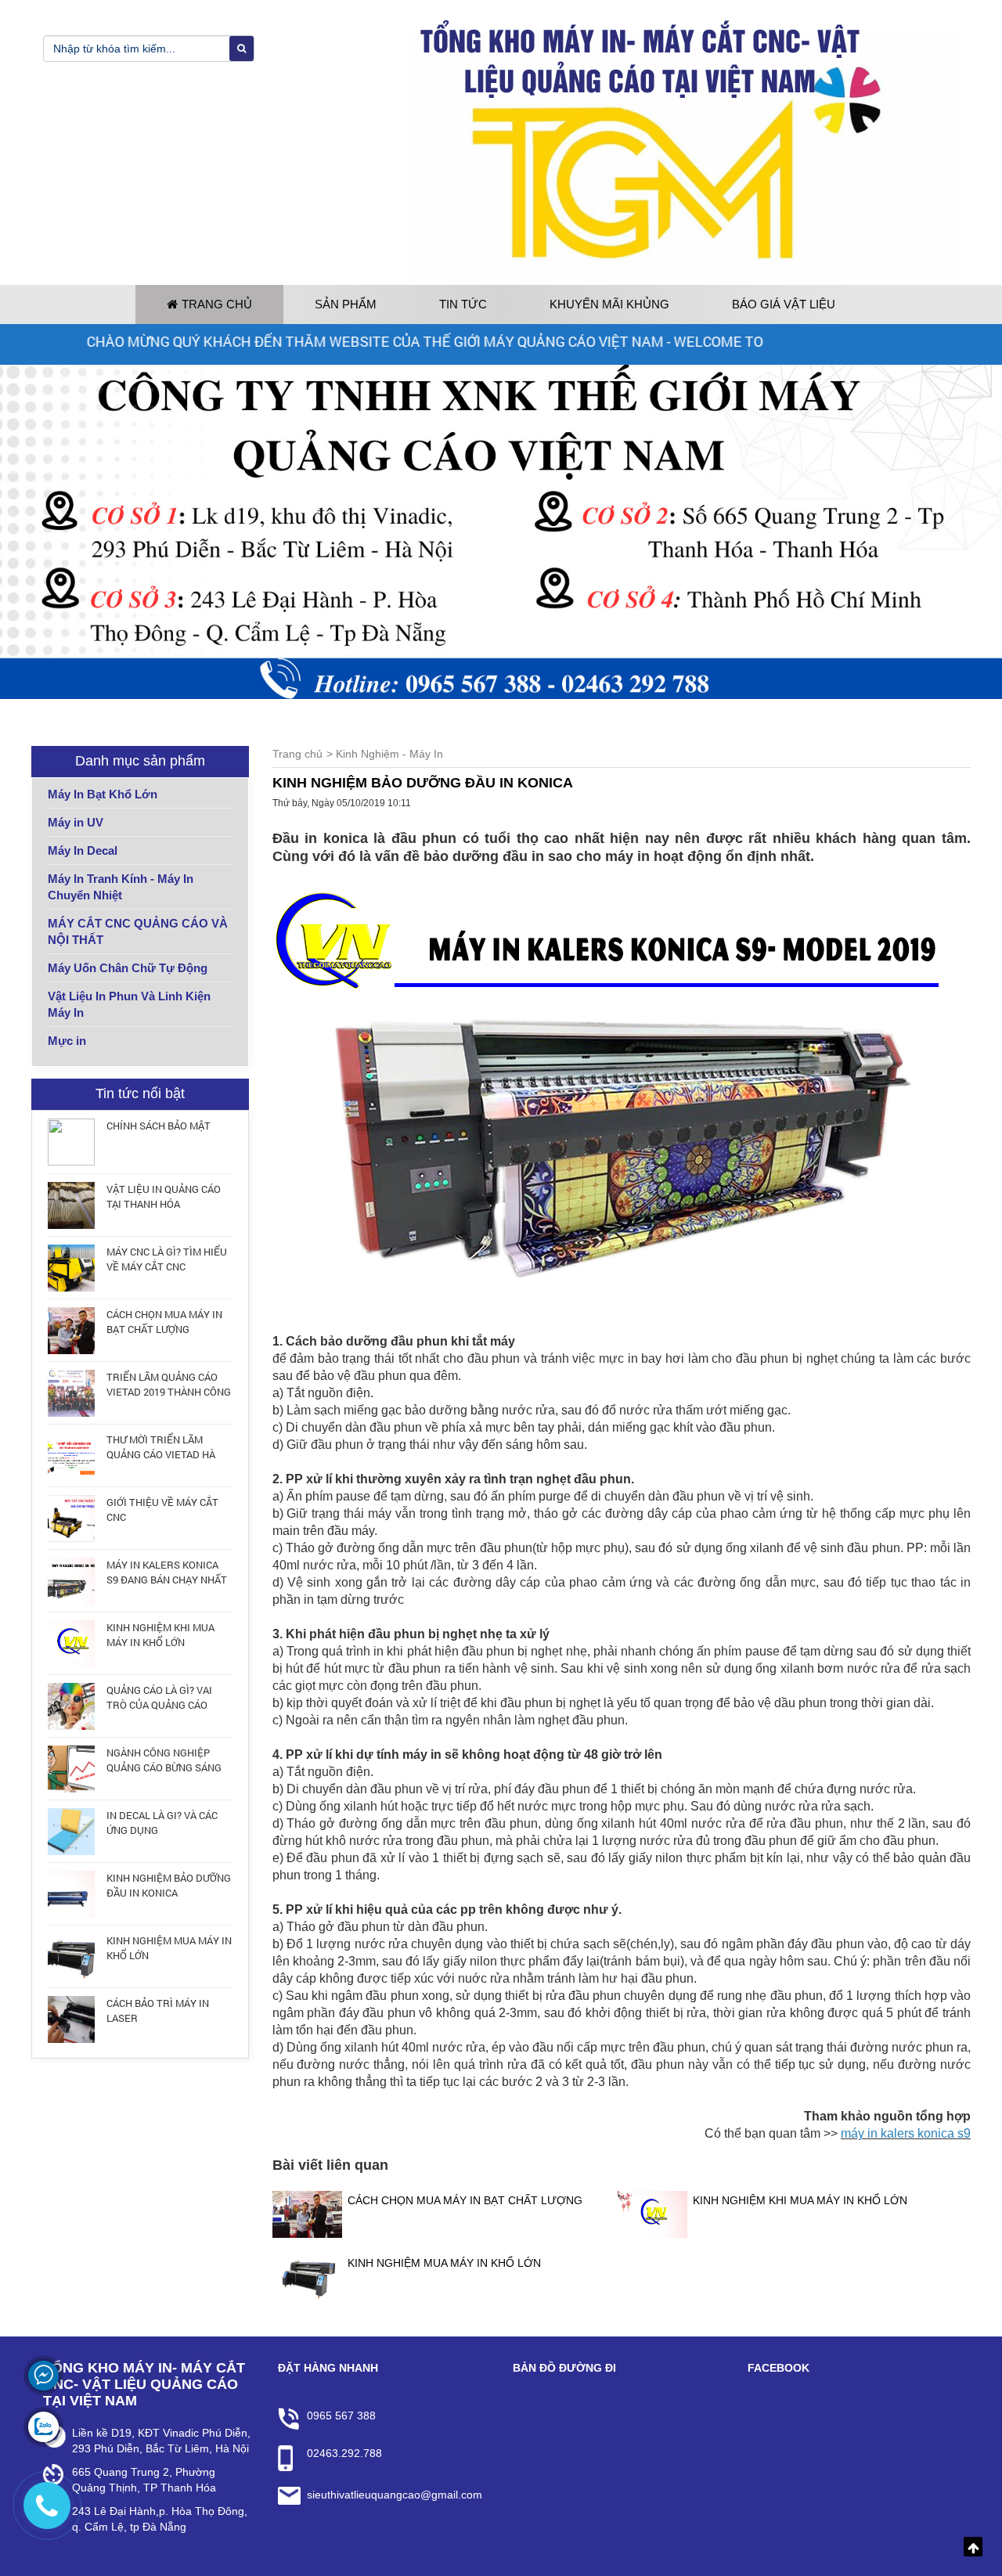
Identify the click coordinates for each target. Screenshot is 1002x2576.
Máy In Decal (83, 850)
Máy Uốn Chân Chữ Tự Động (128, 968)
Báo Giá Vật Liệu (784, 304)
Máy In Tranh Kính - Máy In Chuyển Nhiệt (121, 887)
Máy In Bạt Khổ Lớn (103, 794)
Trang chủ (217, 304)
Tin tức (463, 304)
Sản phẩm (346, 304)
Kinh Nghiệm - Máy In (389, 754)
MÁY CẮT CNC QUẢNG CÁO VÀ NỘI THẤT (138, 931)
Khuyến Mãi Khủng (609, 304)
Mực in (67, 1041)
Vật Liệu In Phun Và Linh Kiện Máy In (129, 1004)
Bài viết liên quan (330, 2165)
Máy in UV (76, 822)
